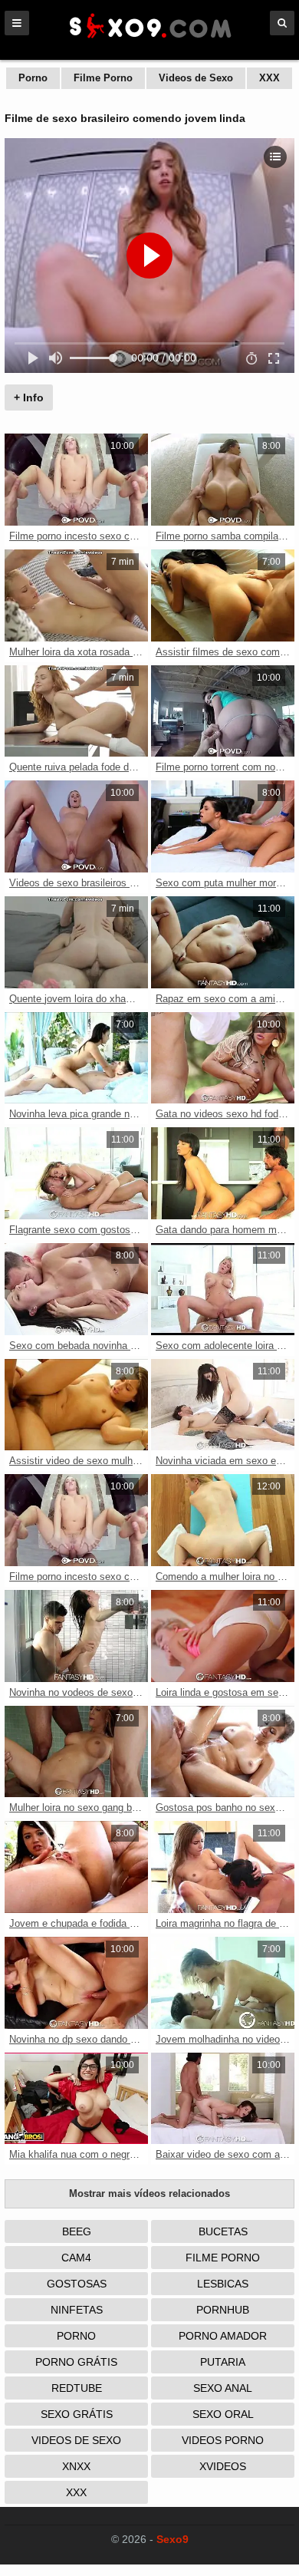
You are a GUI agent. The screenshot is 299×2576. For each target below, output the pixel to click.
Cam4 (76, 2258)
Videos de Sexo (196, 78)
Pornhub (223, 2310)
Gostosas (77, 2284)
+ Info (29, 397)
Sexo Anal (223, 2388)
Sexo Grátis (77, 2414)
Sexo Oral (223, 2414)
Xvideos (223, 2466)
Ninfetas (77, 2310)
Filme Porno (103, 78)
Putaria (223, 2362)
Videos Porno (223, 2440)
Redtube (77, 2388)
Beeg (77, 2231)
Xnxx (76, 2466)
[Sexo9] (149, 40)
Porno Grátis (76, 2362)
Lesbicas (223, 2284)
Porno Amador (223, 2336)
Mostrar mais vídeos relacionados (149, 2193)
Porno (33, 78)
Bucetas (223, 2231)
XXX (269, 78)
